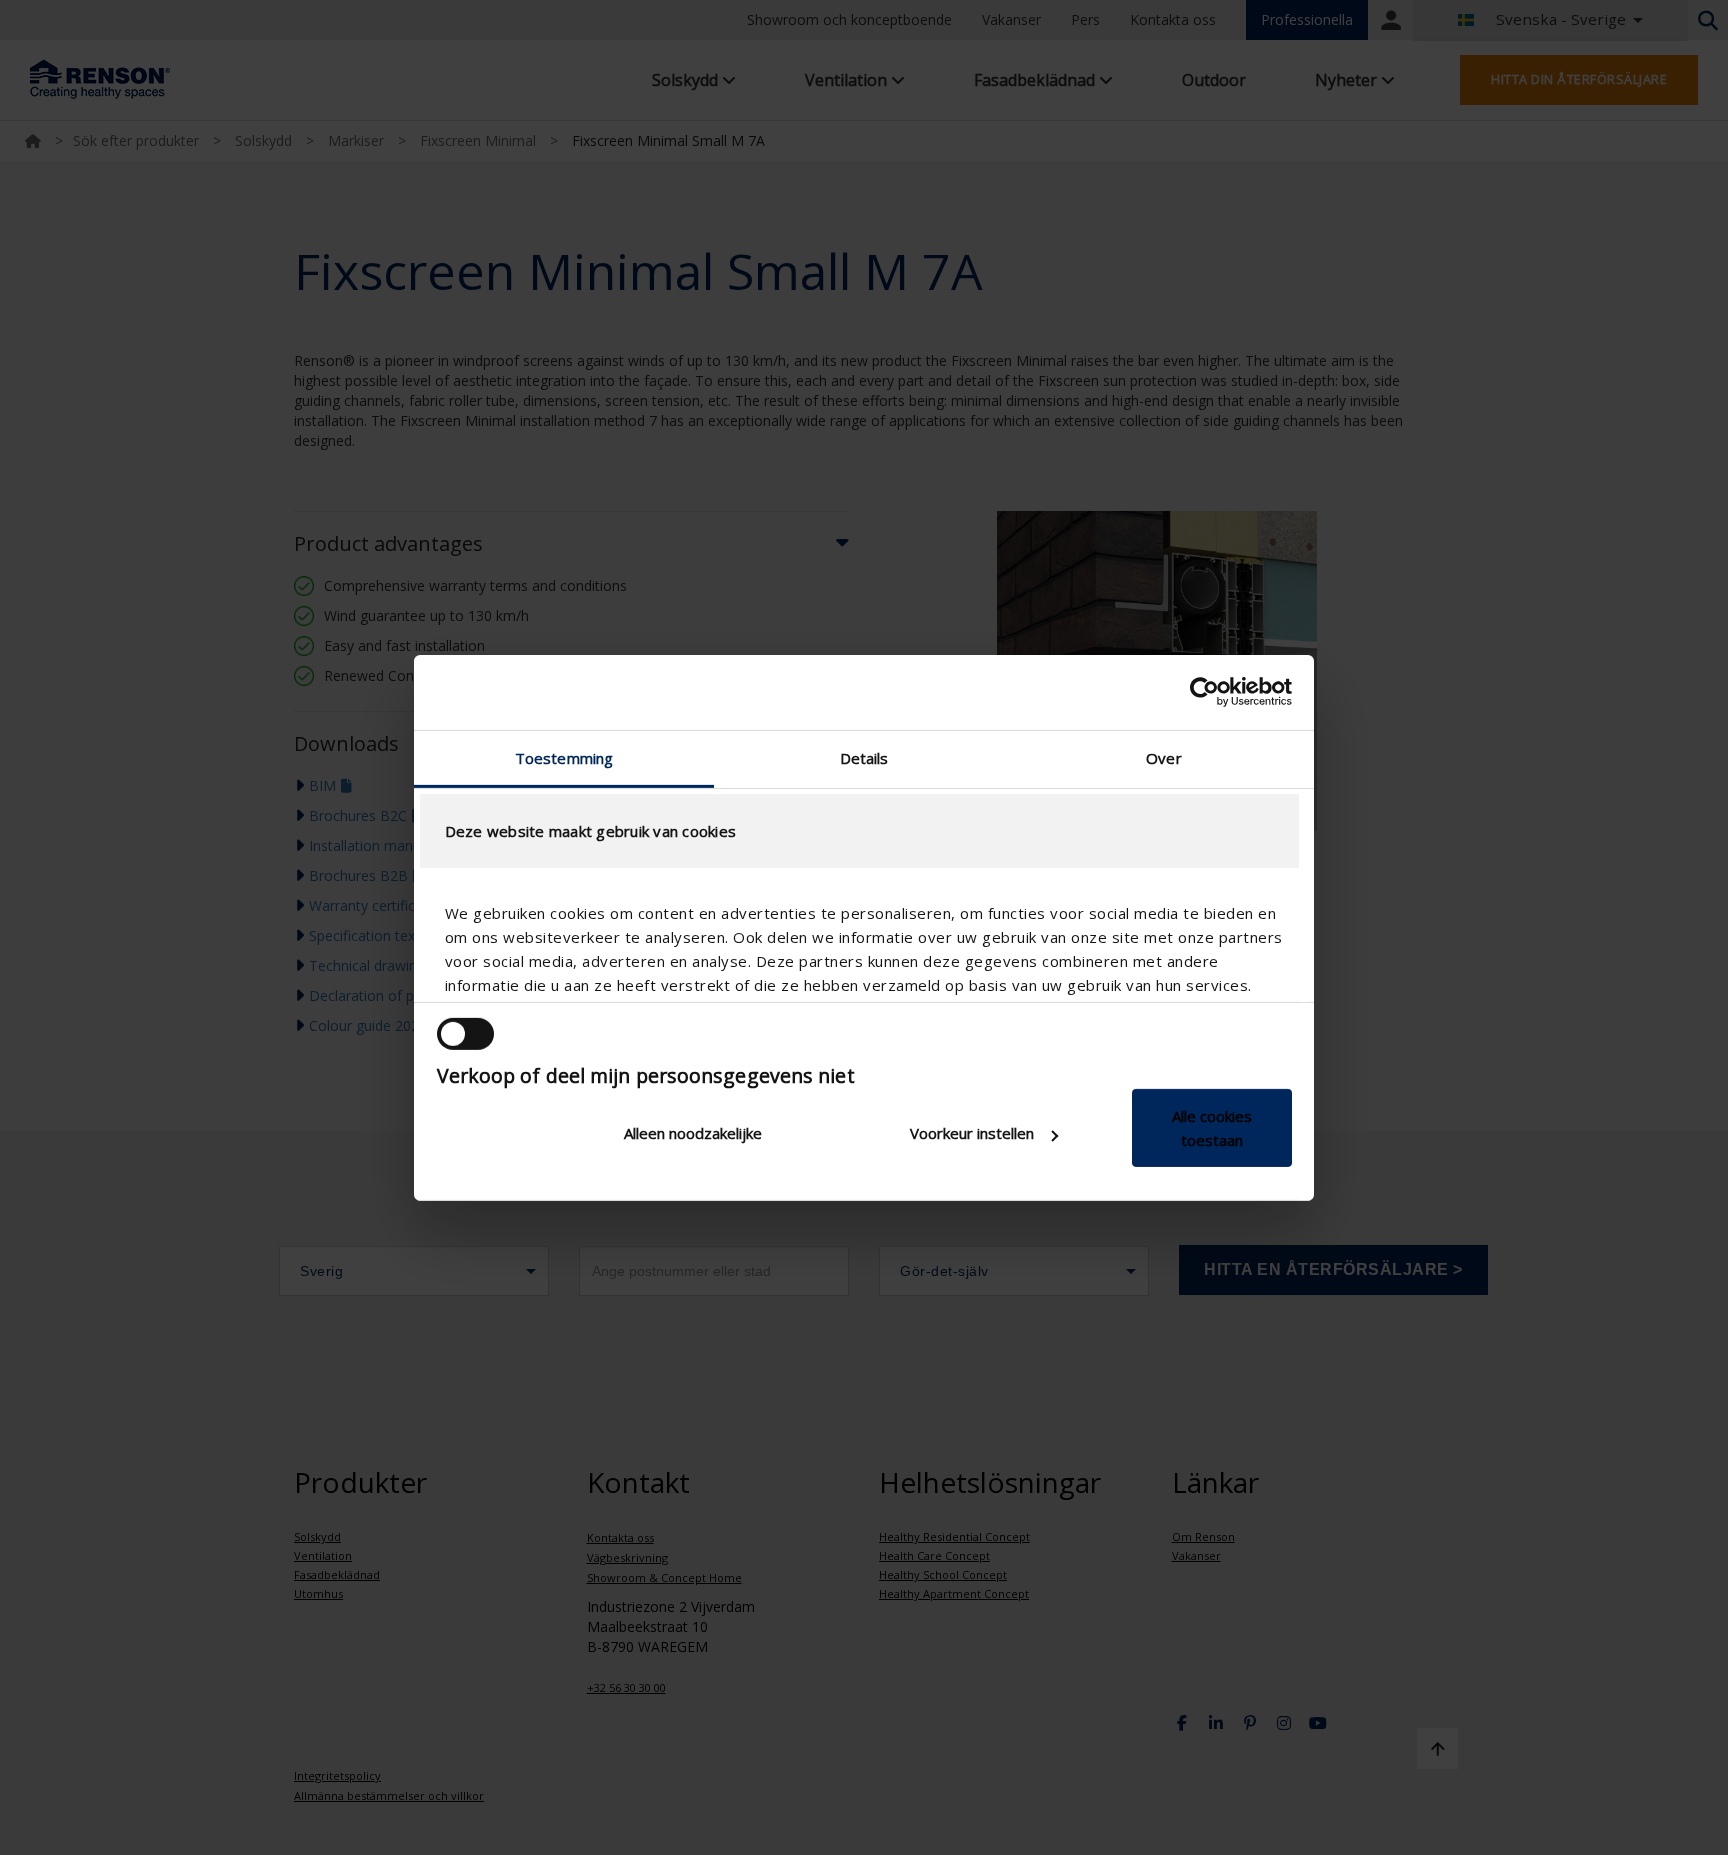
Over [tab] (1163, 757)
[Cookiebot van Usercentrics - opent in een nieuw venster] (1204, 692)
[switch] (465, 1034)
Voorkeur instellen (972, 1133)
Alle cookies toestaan (1212, 1128)
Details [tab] (864, 757)
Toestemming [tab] (564, 757)
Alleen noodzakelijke (693, 1133)
